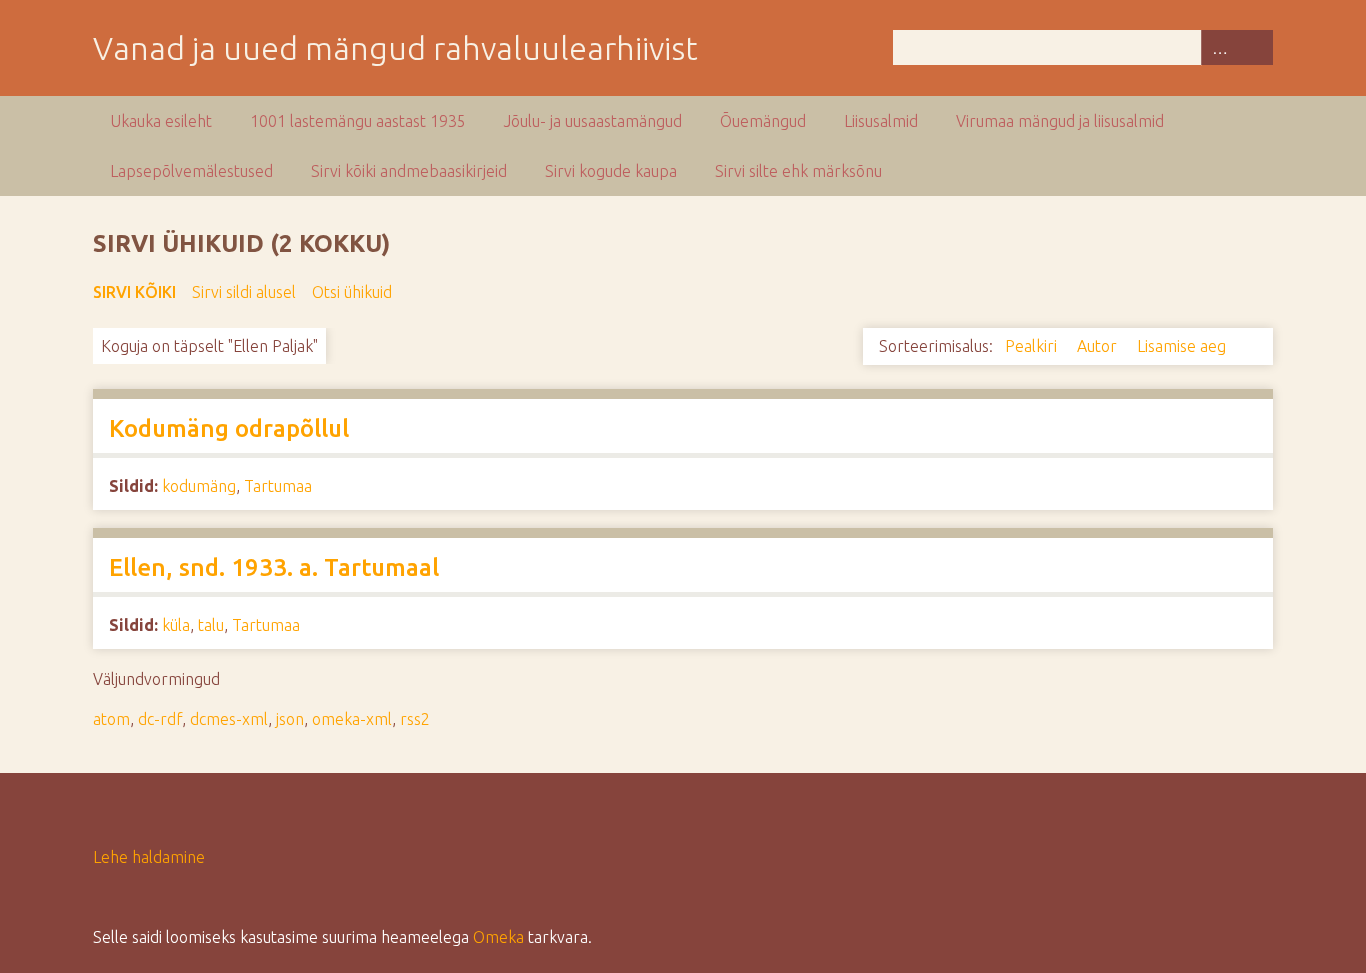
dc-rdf (160, 719)
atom (111, 719)
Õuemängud (763, 121)
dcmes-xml (229, 719)
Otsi (1255, 47)
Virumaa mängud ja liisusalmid (1060, 121)
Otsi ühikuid (352, 292)
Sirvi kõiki (134, 292)
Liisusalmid (881, 121)
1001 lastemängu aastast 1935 (358, 121)
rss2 (415, 719)
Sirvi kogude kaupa (611, 171)
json (290, 719)
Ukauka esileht (161, 121)
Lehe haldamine (149, 857)
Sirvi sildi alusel (244, 292)
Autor (1099, 346)
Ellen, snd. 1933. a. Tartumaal (274, 567)
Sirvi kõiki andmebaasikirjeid (409, 171)
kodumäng (199, 486)
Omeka (498, 937)
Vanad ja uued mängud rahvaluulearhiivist (395, 48)
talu (211, 625)
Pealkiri (1033, 346)
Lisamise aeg (1183, 346)
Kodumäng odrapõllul (229, 428)
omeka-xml (352, 719)
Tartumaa (278, 486)
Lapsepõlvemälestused (191, 171)
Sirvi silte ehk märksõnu (798, 171)
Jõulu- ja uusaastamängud (593, 121)
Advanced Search (1219, 47)
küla (176, 625)
